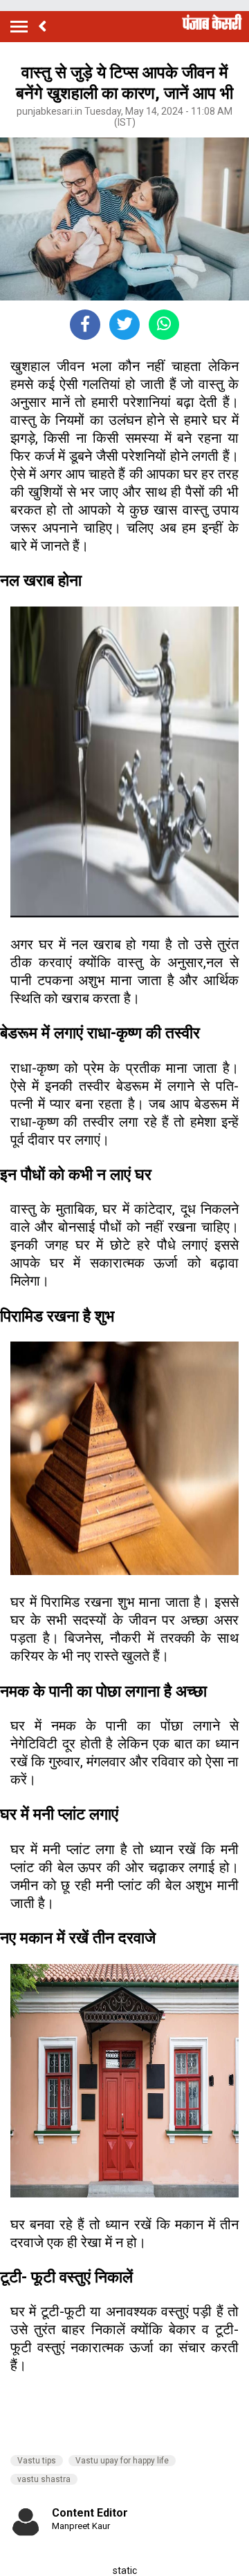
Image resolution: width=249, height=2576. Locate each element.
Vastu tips (37, 2461)
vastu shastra (44, 2479)
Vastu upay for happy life (122, 2461)
